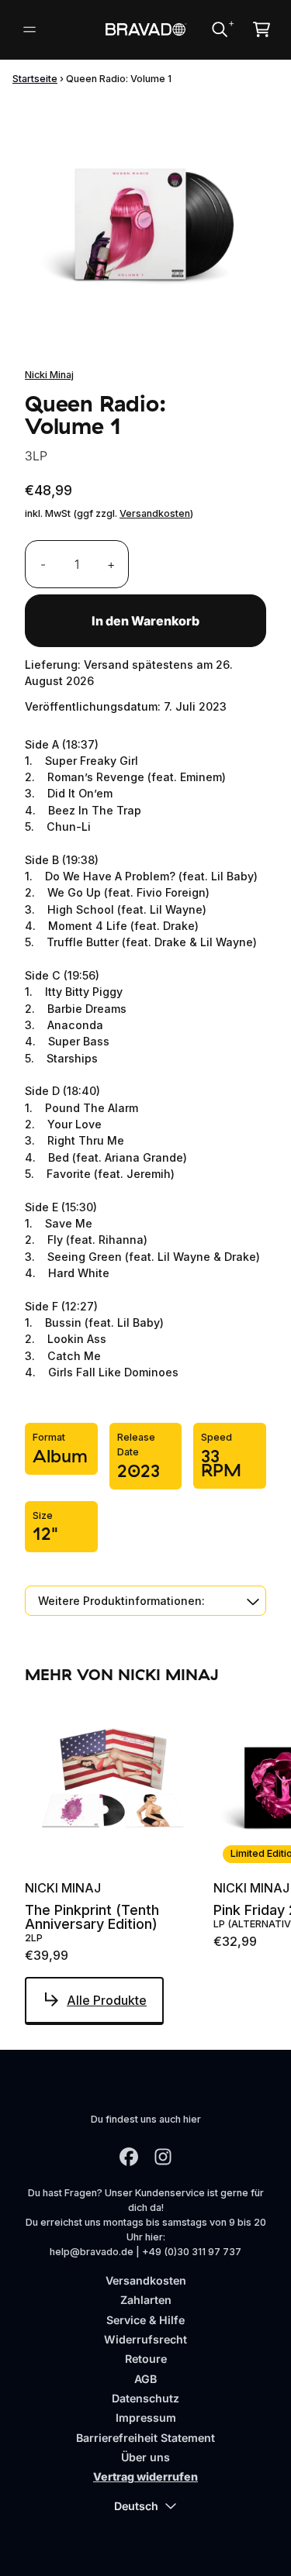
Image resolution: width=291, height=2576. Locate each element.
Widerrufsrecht (145, 2339)
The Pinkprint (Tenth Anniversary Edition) (92, 1917)
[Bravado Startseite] (145, 29)
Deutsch (136, 2506)
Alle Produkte (107, 2000)
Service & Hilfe (145, 2320)
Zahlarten (146, 2300)
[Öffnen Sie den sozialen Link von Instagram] (163, 2157)
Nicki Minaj (49, 375)
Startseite (35, 79)
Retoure (146, 2359)
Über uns (145, 2457)
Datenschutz (145, 2398)
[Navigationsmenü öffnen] (29, 29)
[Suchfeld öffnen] (219, 29)
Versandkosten (155, 513)
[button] (145, 1601)
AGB (145, 2379)
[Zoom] (145, 220)
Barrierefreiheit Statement (145, 2438)
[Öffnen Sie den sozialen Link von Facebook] (129, 2157)
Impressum (146, 2418)
